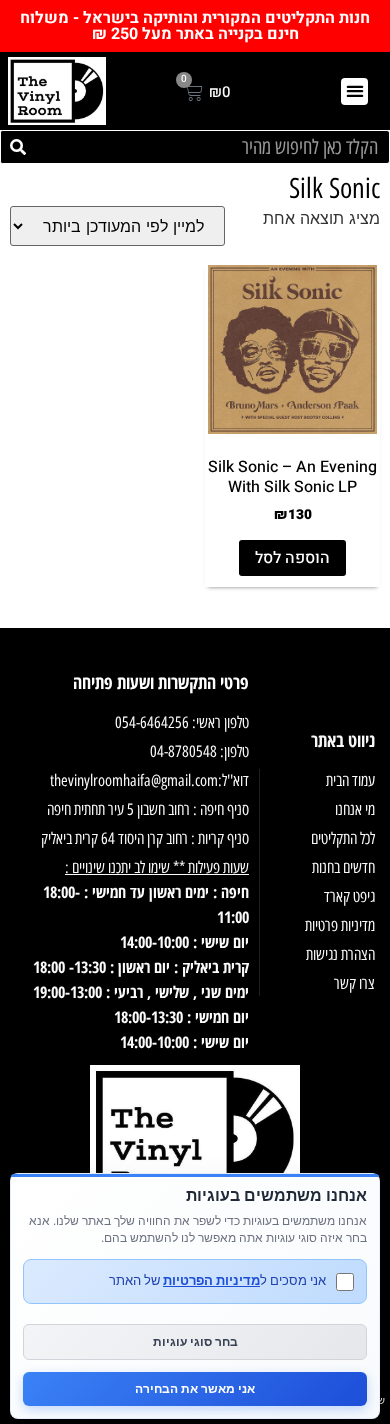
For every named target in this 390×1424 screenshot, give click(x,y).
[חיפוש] (18, 147)
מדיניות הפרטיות (211, 1280)
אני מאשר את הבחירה (195, 1388)
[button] (354, 91)
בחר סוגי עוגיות (195, 1341)
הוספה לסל (292, 558)
